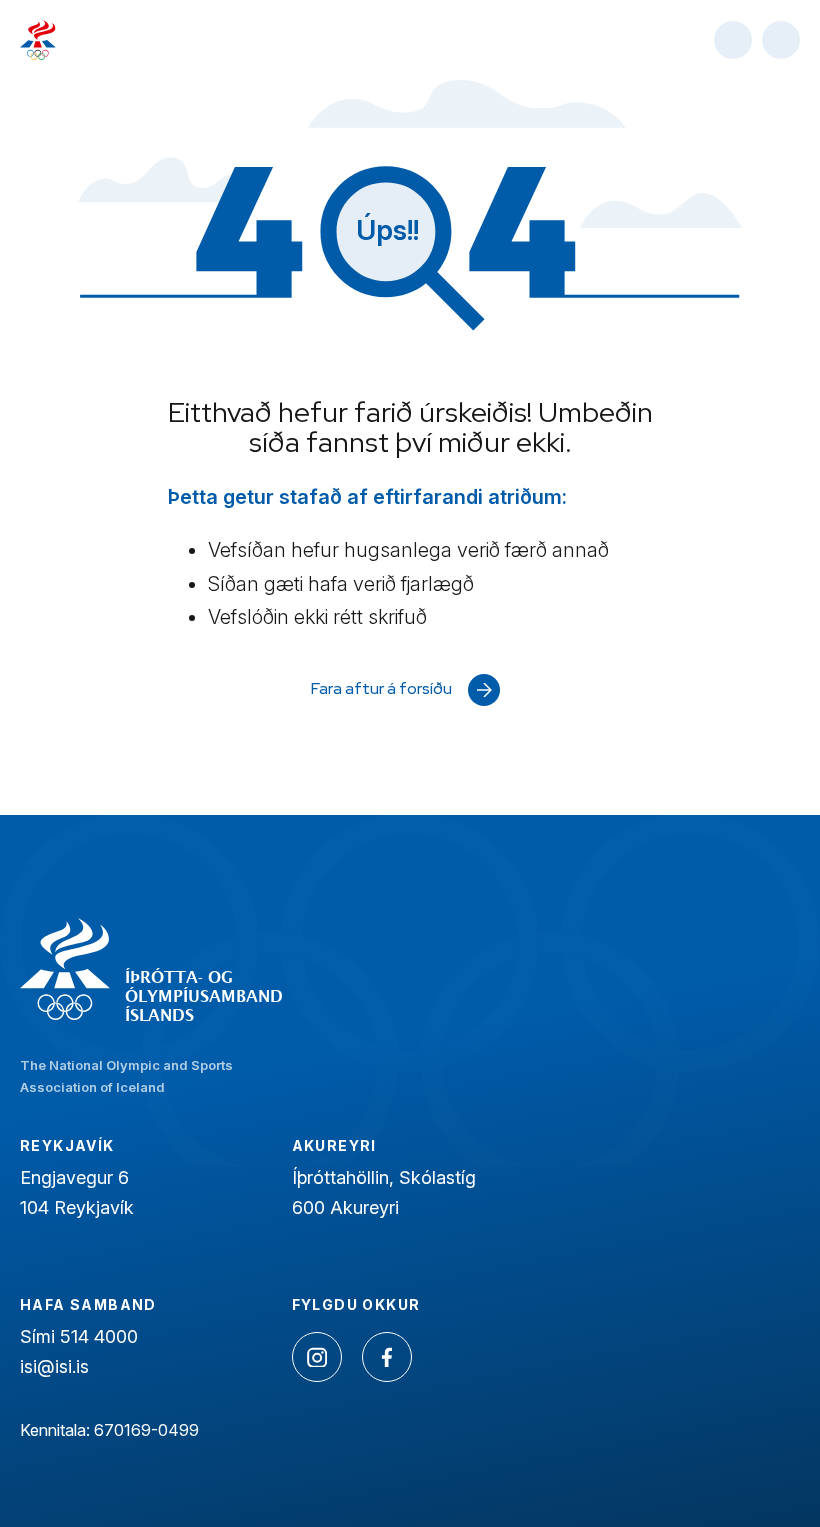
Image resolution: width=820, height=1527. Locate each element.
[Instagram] (317, 1357)
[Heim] (38, 40)
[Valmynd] (781, 40)
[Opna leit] (733, 40)
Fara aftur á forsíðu (381, 688)
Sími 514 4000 (79, 1336)
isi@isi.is (54, 1366)
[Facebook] (387, 1357)
